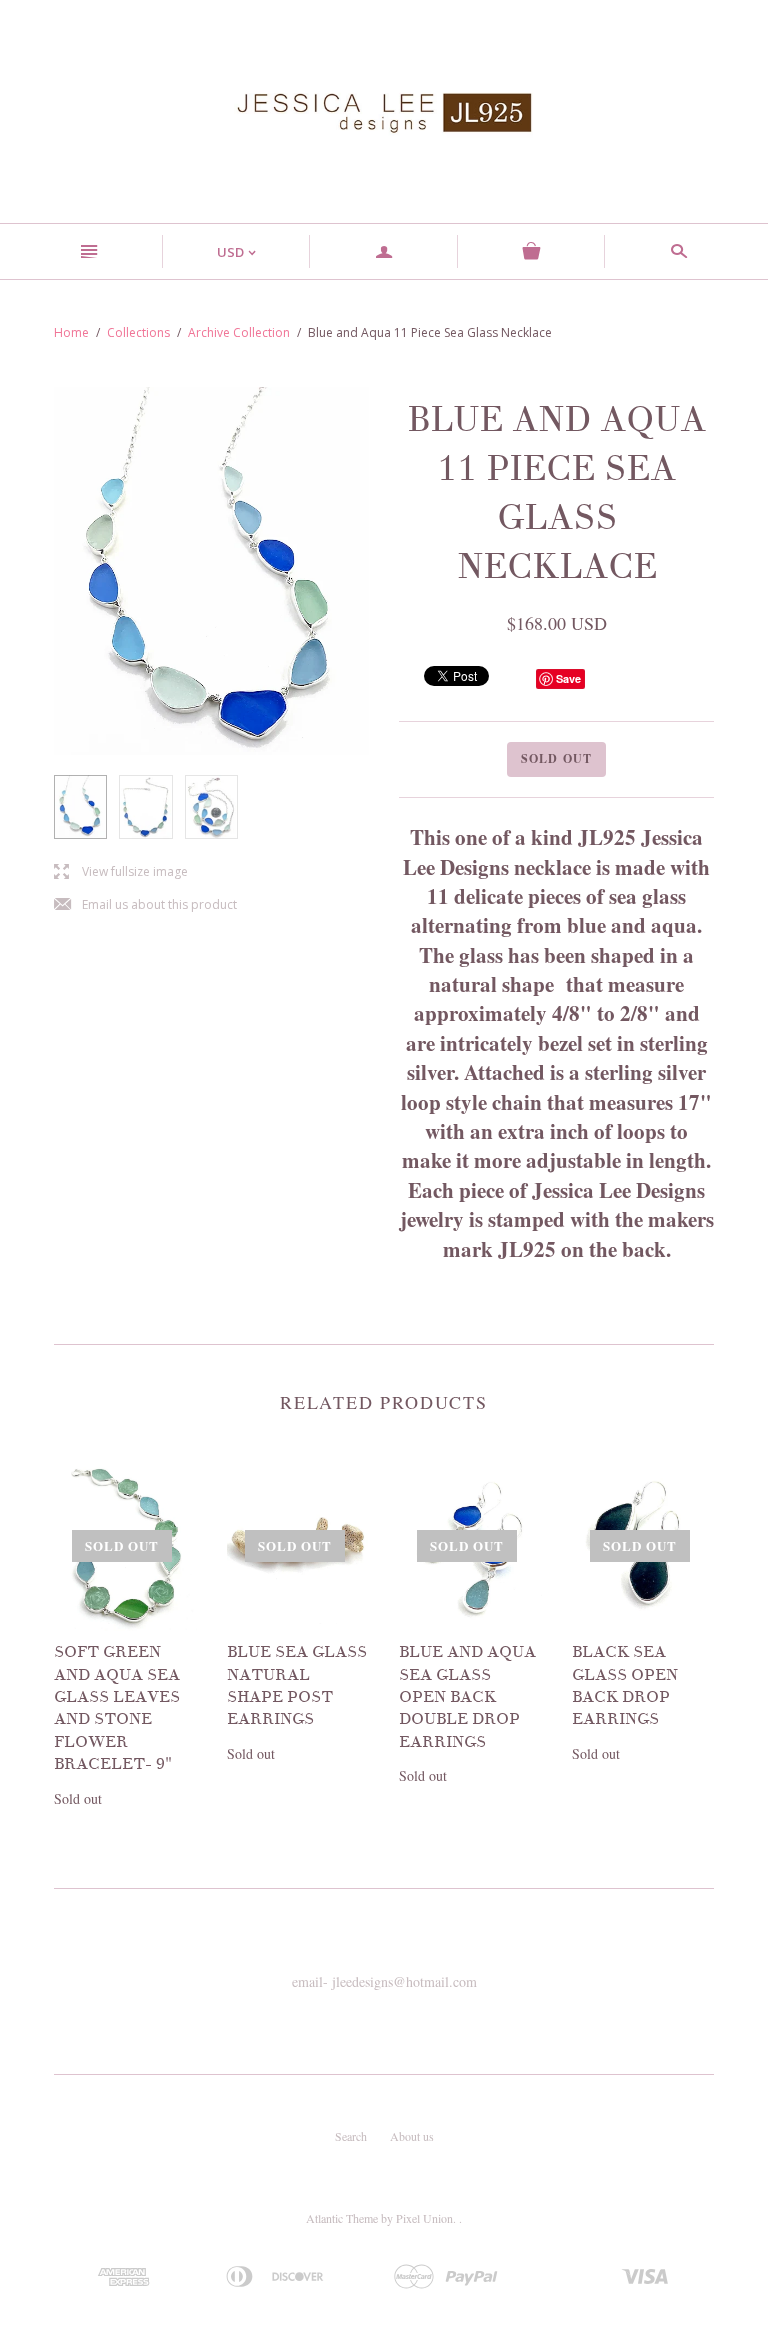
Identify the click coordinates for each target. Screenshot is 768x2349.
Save (568, 678)
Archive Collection (239, 332)
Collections (138, 332)
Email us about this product (145, 905)
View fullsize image (121, 872)
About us (412, 2136)
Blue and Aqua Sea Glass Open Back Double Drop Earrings (467, 1697)
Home (71, 332)
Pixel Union (424, 2218)
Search (351, 2136)
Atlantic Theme (342, 2218)
